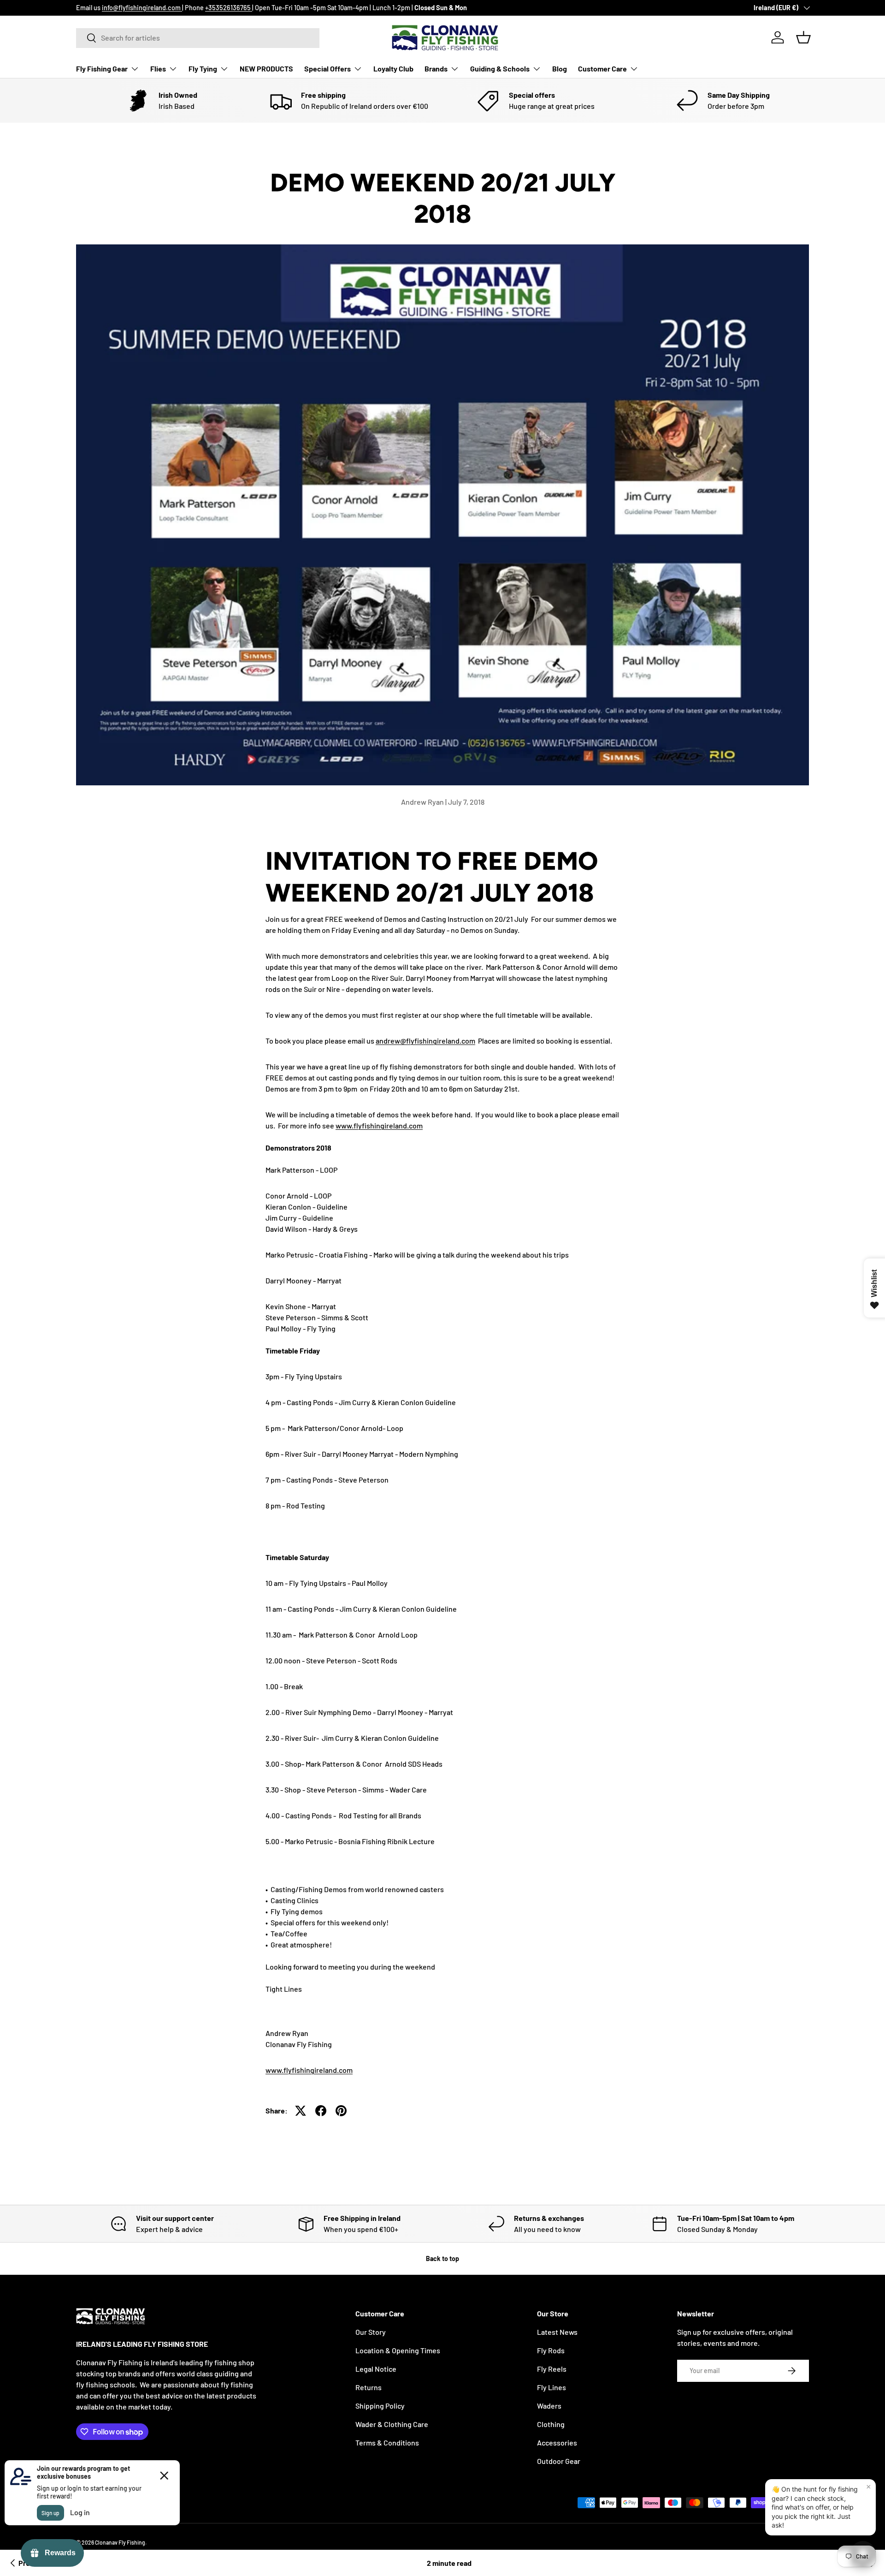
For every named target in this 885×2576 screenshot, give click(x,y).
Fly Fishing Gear (102, 68)
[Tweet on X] (301, 2111)
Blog (560, 68)
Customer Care (602, 68)
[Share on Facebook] (321, 2111)
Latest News (557, 2332)
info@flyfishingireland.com (142, 8)
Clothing (551, 2424)
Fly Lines (552, 2387)
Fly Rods (551, 2350)
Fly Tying (203, 68)
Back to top (442, 2258)
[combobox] (198, 38)
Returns (369, 2387)
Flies (158, 68)
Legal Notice (376, 2369)
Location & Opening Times (398, 2350)
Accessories (557, 2442)
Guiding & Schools (500, 68)
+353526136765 (229, 8)
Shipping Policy (380, 2406)
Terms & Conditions (387, 2442)
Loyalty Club (393, 68)
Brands (436, 68)
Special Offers (327, 68)
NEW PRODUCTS (266, 68)
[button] (803, 37)
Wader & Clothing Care (392, 2424)
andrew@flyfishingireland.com (425, 1041)
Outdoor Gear (559, 2461)
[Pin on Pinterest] (341, 2111)
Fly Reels (552, 2369)
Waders (549, 2406)
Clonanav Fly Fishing (120, 2542)
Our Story (371, 2332)
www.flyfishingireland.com (379, 1125)
